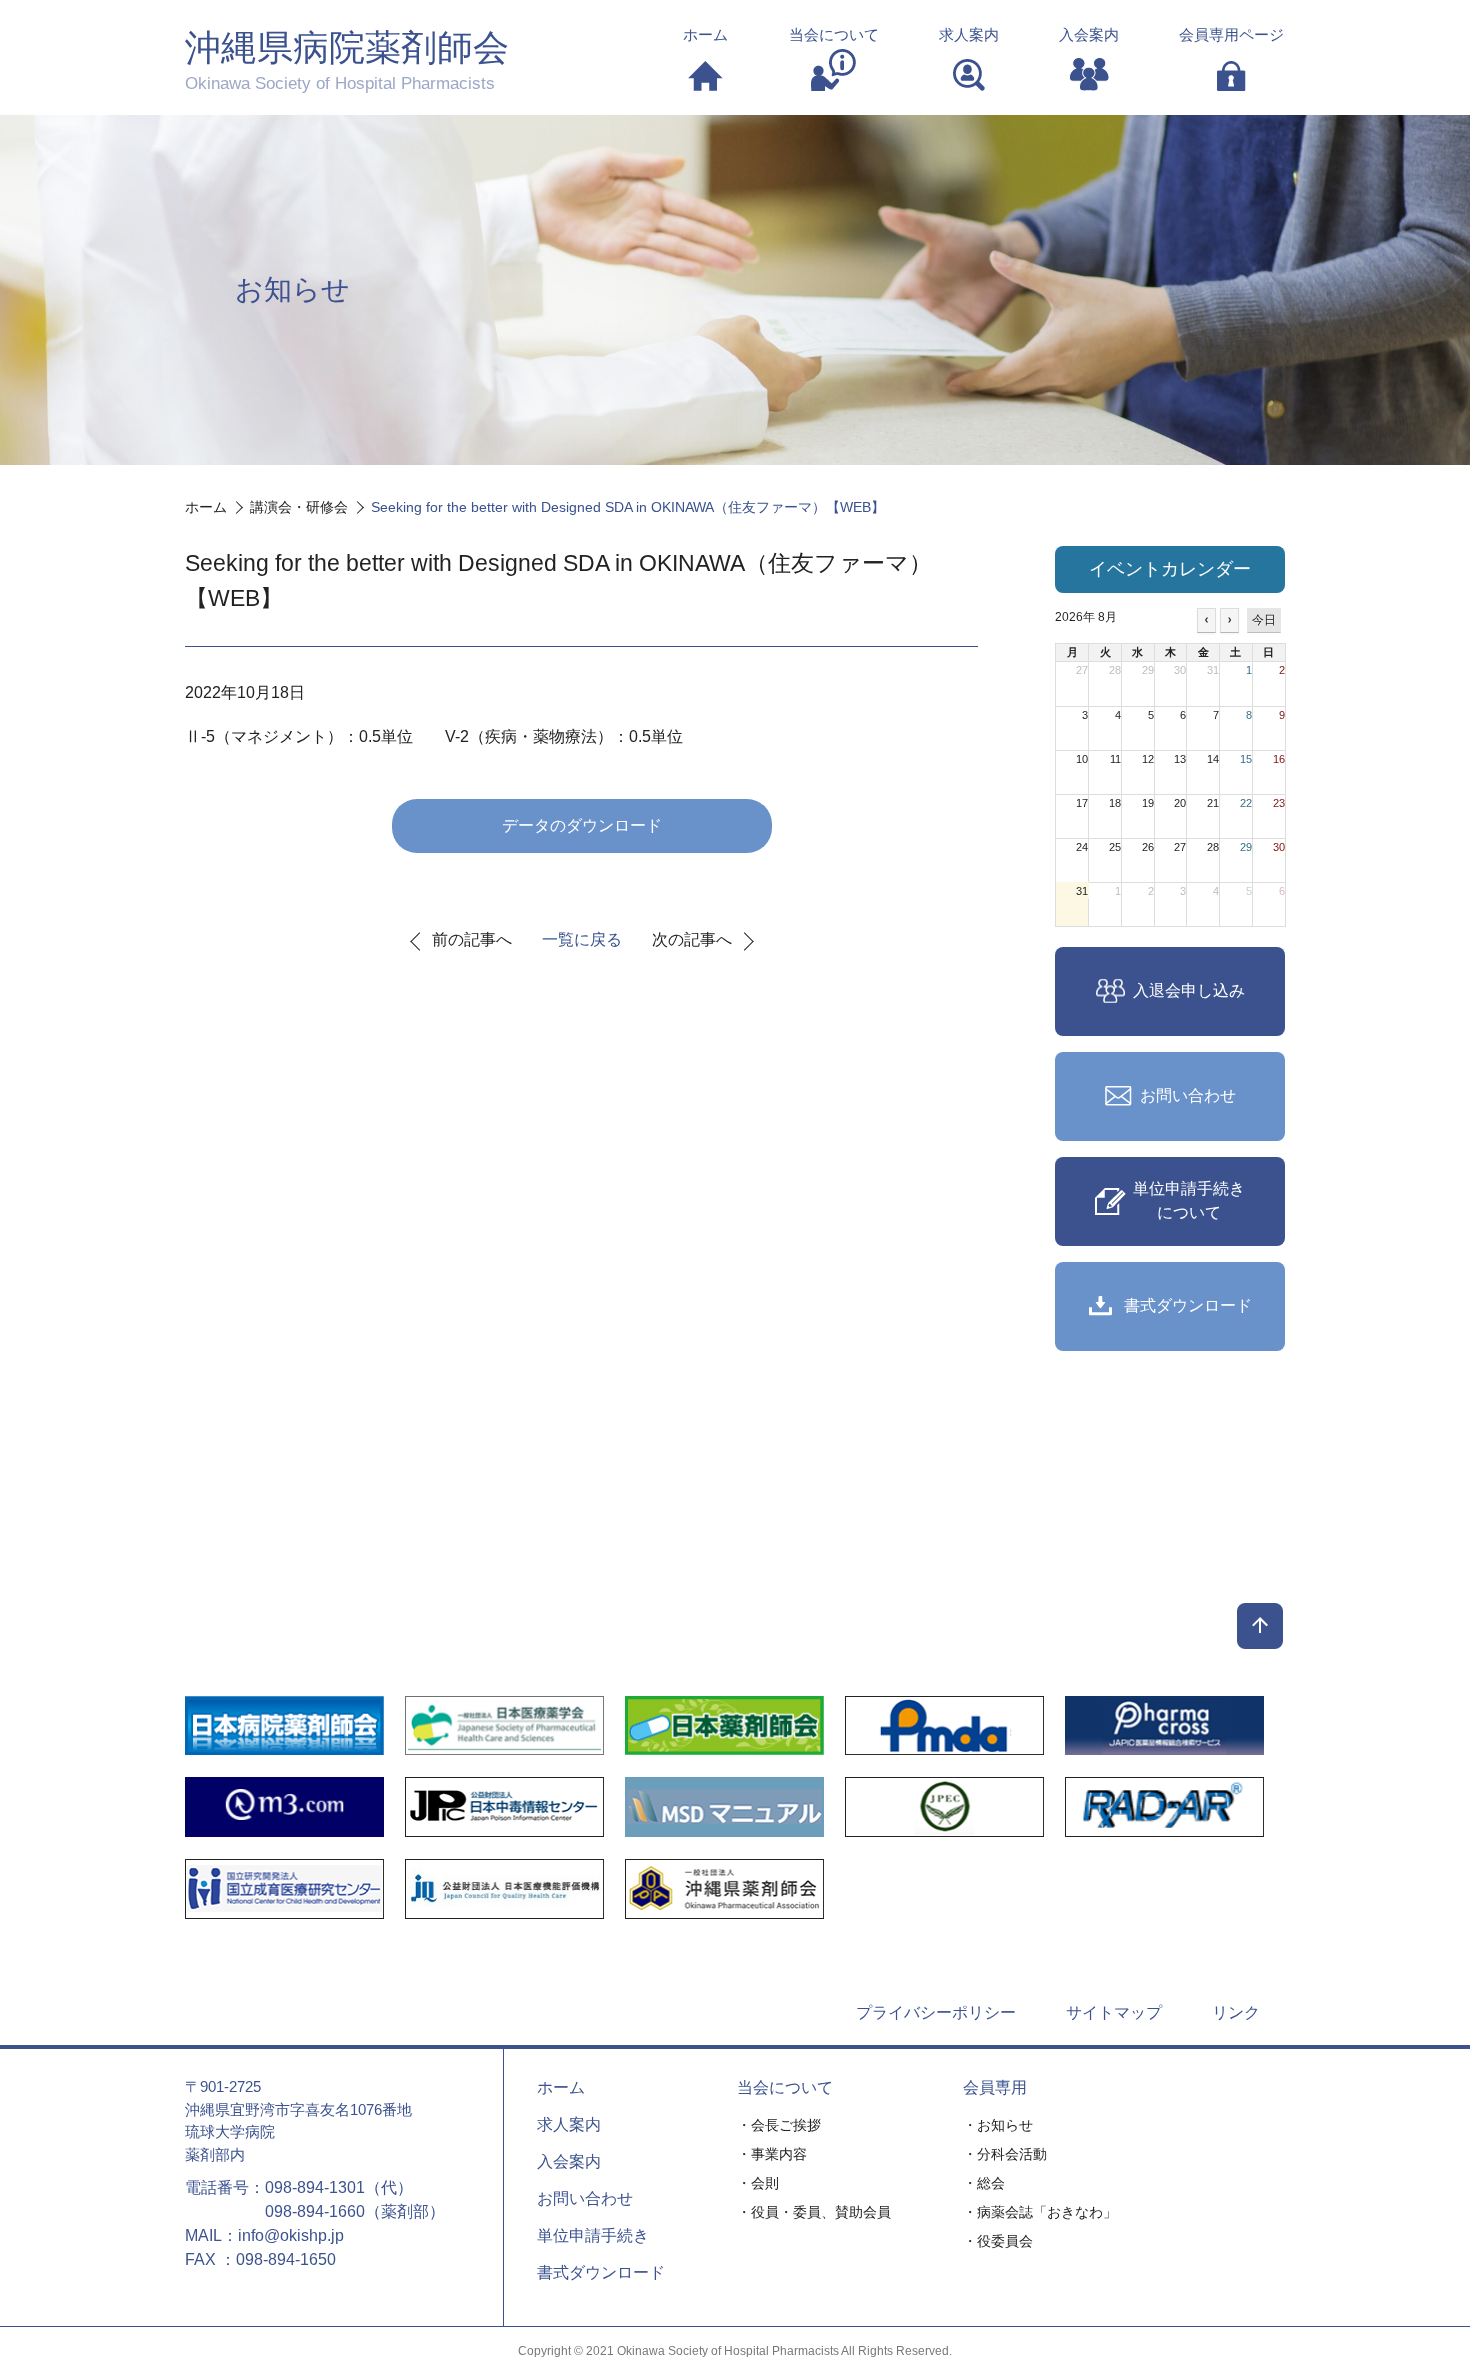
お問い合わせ (585, 2198)
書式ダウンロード (601, 2272)
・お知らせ (998, 2125)
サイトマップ (1114, 2012)
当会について (785, 2087)
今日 (1264, 620)
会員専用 (995, 2087)
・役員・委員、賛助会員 (814, 2212)
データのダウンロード (582, 825)
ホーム (561, 2087)
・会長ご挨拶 (779, 2125)
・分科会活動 (1005, 2154)
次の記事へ (692, 939)
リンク (1236, 2012)
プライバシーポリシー (936, 2012)
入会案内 (569, 2161)
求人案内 (569, 2124)
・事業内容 (772, 2154)
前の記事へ (472, 939)
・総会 (984, 2183)
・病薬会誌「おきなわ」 (1040, 2212)
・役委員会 (998, 2241)
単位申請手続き (593, 2235)
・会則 (758, 2183)
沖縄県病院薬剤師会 (347, 60)
